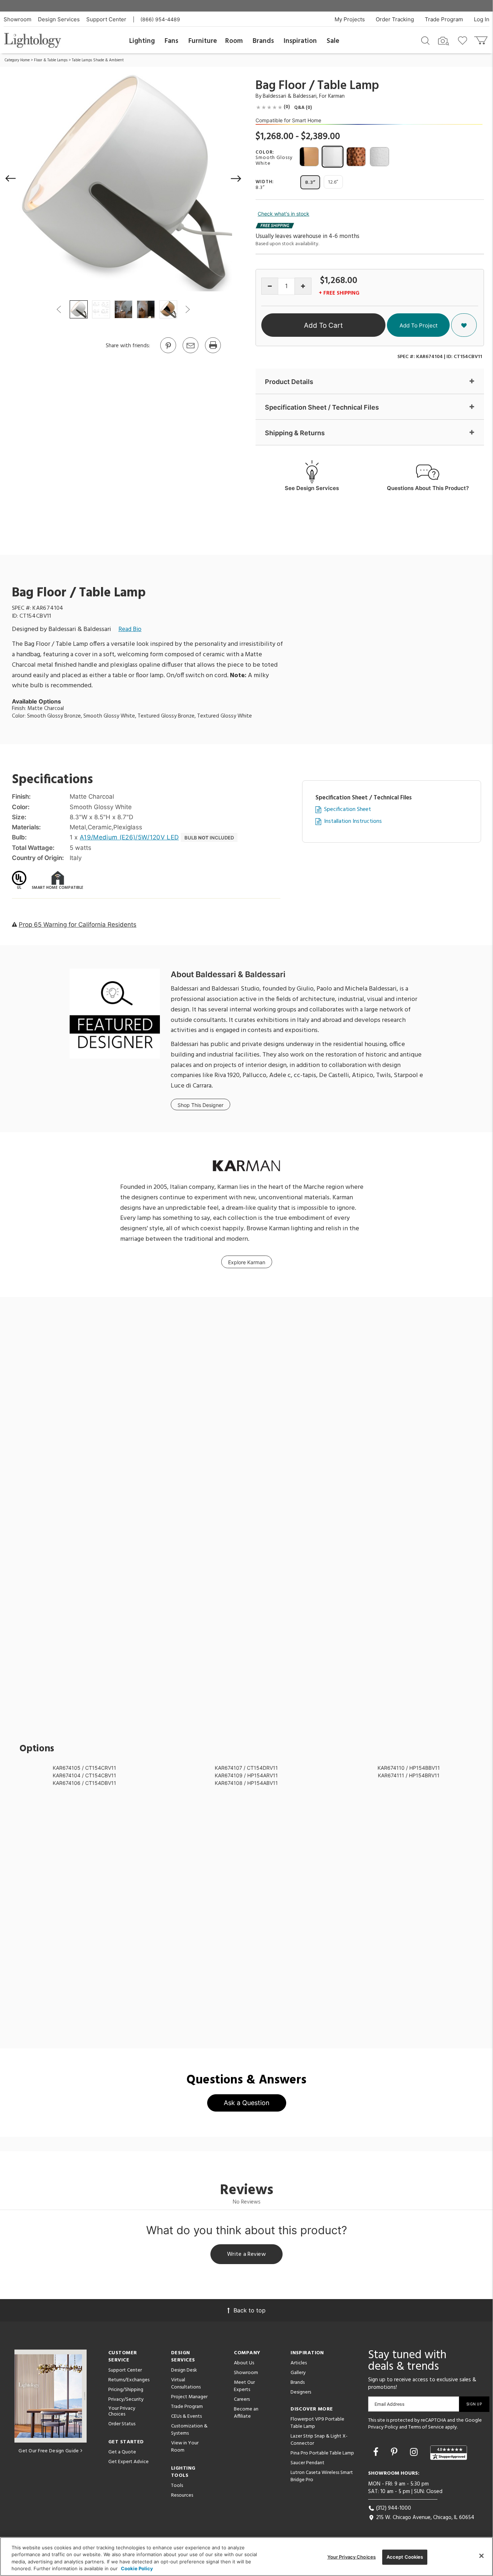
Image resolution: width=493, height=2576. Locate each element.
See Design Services (312, 488)
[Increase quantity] (303, 286)
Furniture (203, 41)
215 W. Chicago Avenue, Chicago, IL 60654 (424, 2518)
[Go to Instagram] (415, 2452)
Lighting (142, 41)
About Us (244, 2363)
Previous (59, 309)
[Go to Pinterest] (168, 353)
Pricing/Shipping (126, 2390)
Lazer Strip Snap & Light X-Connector (319, 2440)
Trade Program (444, 19)
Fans (171, 41)
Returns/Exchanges (129, 2380)
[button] (11, 178)
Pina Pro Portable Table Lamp (322, 2453)
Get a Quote (122, 2452)
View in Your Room (185, 2447)
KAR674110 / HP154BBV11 (409, 1768)
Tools (177, 2486)
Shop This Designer (200, 1105)
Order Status (122, 2424)
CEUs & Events (186, 2416)
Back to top (250, 2310)
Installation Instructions (353, 822)
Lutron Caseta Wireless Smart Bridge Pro (322, 2476)
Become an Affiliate (246, 2413)
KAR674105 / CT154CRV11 (84, 1768)
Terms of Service (426, 2427)
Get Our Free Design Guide (49, 2451)
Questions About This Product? (428, 488)
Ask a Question (247, 2103)
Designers (301, 2392)
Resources (182, 2495)
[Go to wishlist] (464, 40)
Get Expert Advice (128, 2462)
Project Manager (189, 2397)
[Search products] (425, 40)
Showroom (18, 19)
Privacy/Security (126, 2399)
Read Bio (130, 629)
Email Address (390, 2404)
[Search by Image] (444, 41)
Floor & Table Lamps (51, 60)
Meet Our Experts (244, 2386)
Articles (299, 2363)
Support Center (106, 19)
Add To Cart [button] (323, 325)
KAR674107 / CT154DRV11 (246, 1768)
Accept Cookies (405, 2557)
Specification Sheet (348, 810)
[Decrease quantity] (270, 286)
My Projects (350, 19)
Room (234, 41)
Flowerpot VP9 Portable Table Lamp (317, 2423)
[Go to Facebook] (377, 2452)
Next (187, 309)
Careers (242, 2399)
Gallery (298, 2373)
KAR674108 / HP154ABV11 (246, 1783)
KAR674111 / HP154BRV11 (409, 1775)
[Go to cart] (482, 39)
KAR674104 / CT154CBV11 (84, 1775)
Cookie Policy (137, 2568)
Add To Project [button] (418, 325)
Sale (333, 41)
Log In (482, 19)
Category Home (17, 60)
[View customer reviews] (449, 2453)
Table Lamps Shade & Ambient (98, 60)
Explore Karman (247, 1262)
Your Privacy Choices (122, 2412)
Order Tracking (395, 19)
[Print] (213, 353)
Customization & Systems (189, 2430)
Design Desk (184, 2370)
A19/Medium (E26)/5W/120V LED (129, 837)
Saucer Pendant (307, 2463)
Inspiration (300, 41)
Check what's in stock (283, 214)
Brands (263, 41)
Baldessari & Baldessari (290, 96)
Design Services (59, 19)
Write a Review (247, 2254)
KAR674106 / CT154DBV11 (84, 1783)
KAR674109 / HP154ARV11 (246, 1775)
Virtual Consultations (186, 2384)
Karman (336, 96)
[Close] (481, 2556)
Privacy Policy (383, 2427)
